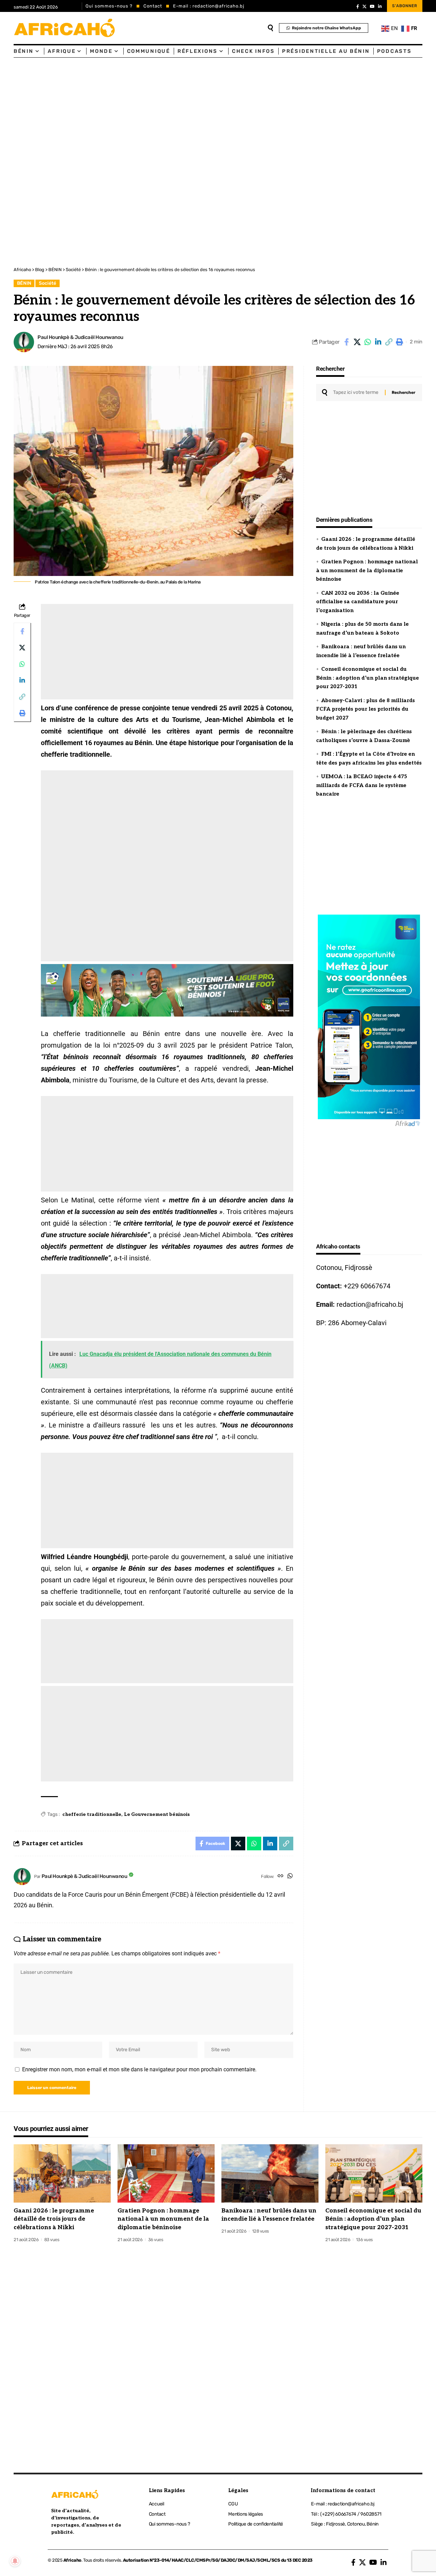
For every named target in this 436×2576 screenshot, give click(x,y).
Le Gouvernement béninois (157, 1814)
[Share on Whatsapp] (368, 342)
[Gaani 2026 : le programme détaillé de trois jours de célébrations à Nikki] (62, 2173)
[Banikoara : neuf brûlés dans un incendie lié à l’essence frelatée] (270, 2173)
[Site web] (281, 1876)
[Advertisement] (204, 109)
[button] (389, 342)
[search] (270, 28)
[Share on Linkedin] (378, 342)
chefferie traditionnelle (92, 1814)
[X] (364, 6)
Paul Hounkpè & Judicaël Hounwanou (80, 337)
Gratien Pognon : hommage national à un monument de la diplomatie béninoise (367, 570)
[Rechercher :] (356, 393)
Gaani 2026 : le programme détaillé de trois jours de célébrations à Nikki (54, 2219)
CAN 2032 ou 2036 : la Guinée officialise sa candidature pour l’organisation (358, 602)
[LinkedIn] (380, 6)
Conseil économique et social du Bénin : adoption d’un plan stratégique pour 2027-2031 (368, 678)
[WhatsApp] (290, 1876)
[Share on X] (357, 342)
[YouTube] (372, 6)
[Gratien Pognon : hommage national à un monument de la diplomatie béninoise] (166, 2173)
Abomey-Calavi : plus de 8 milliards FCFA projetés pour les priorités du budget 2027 (365, 709)
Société (48, 283)
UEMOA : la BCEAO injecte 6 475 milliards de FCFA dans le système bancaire (362, 785)
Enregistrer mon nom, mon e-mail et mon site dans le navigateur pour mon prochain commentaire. (139, 2069)
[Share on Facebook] (346, 342)
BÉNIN (24, 283)
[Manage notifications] (15, 2561)
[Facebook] (358, 6)
